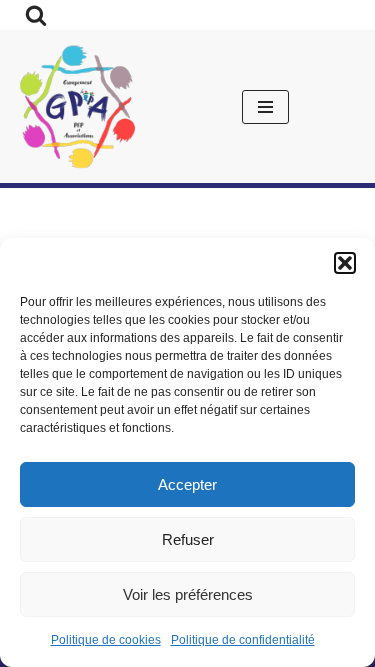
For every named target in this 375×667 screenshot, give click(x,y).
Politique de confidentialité (243, 640)
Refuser (188, 539)
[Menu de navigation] (265, 107)
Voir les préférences (188, 594)
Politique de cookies (106, 640)
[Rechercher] (36, 15)
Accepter (187, 484)
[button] (345, 263)
